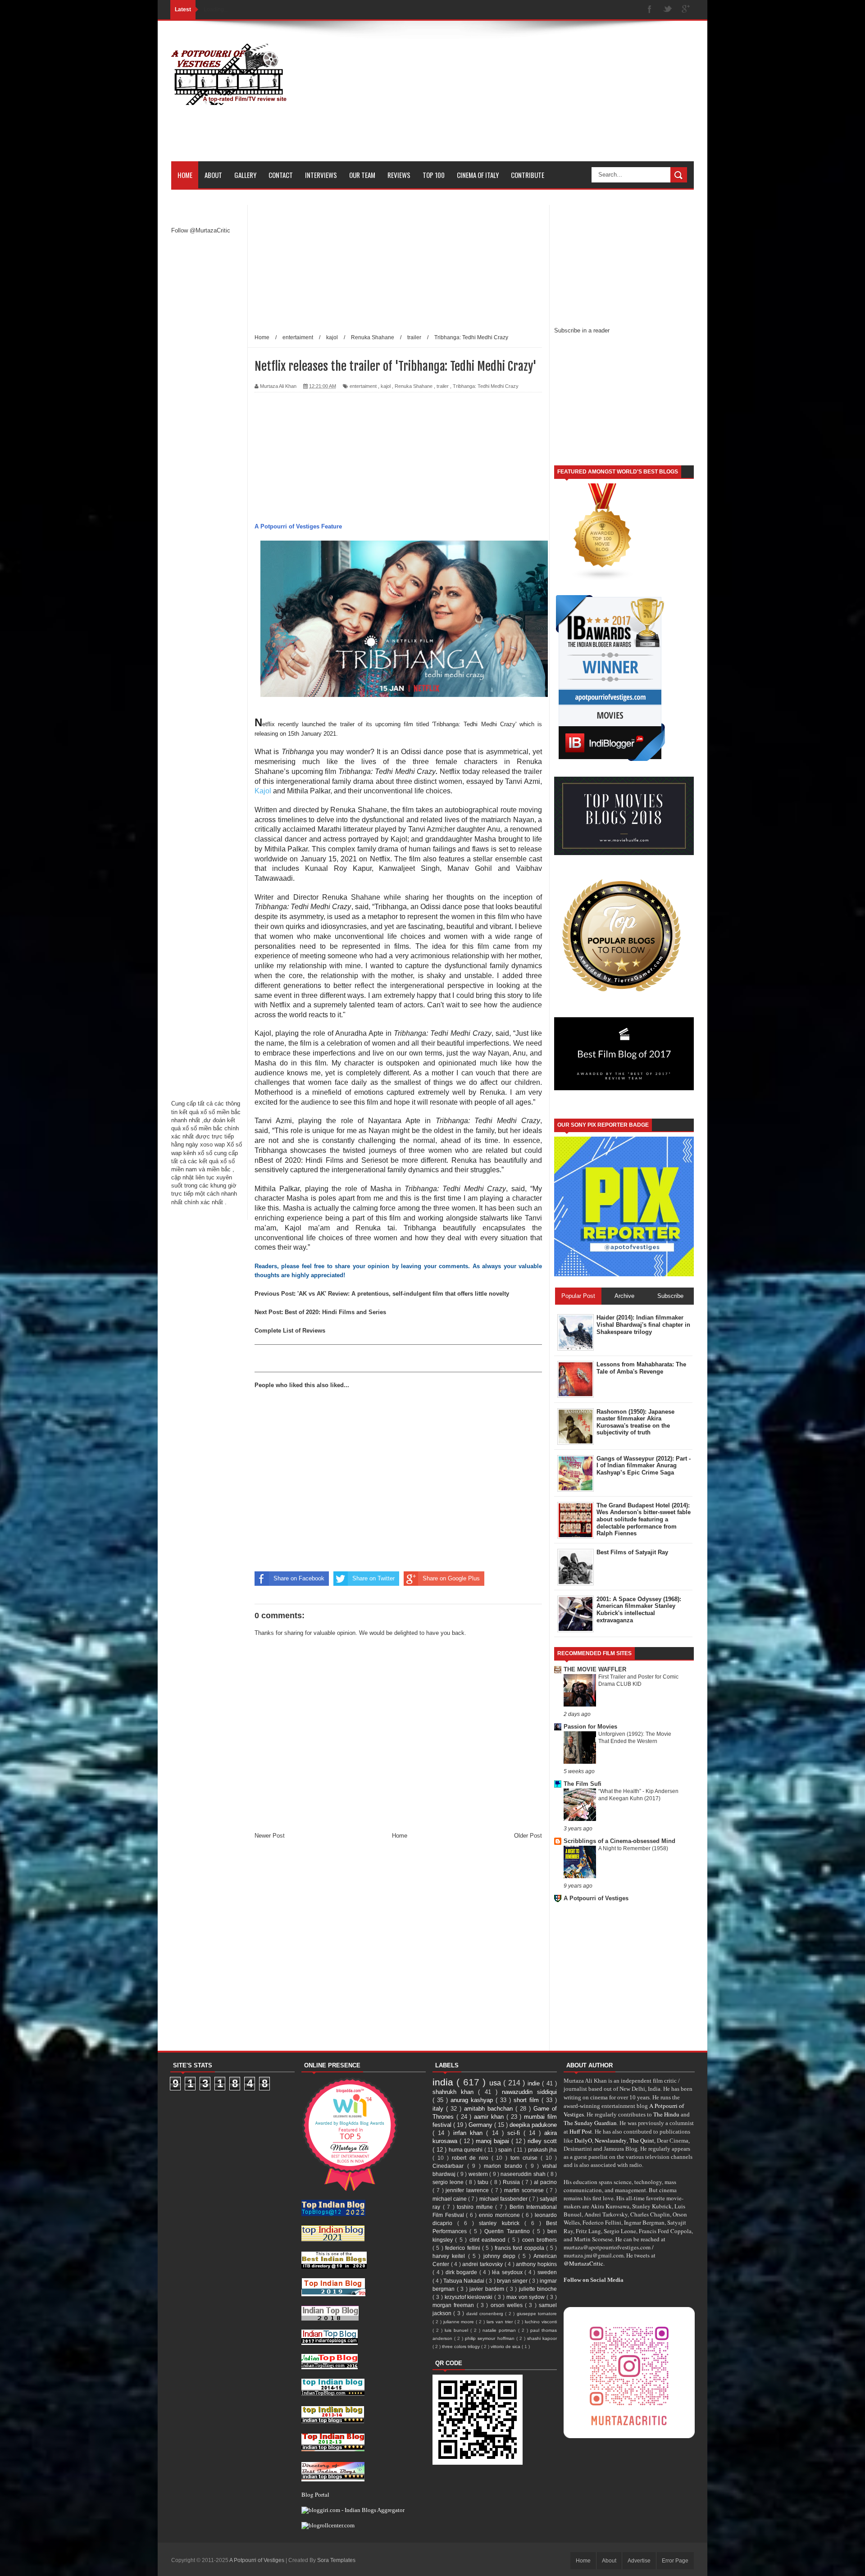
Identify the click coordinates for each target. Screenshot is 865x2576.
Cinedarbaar (450, 2166)
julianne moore (460, 2322)
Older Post (528, 1836)
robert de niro (472, 2158)
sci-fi (515, 2133)
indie (535, 2083)
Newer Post (270, 1836)
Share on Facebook (299, 1578)
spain (506, 2150)
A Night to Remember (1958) (633, 1848)
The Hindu (666, 2114)
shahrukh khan (455, 2092)
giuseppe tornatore (537, 2314)
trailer (443, 386)
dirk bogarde (462, 2272)
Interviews (321, 175)
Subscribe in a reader (582, 330)
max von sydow (527, 2297)
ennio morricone (500, 2215)
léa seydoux (508, 2272)
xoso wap (212, 1145)
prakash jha (543, 2150)
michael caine (450, 2199)
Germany (481, 2125)
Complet (266, 1331)
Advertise (639, 2561)
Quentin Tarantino (508, 2231)
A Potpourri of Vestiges (596, 1898)
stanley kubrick (501, 2223)
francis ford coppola (520, 2248)
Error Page (675, 2561)
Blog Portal (315, 2494)
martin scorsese (525, 2190)
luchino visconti (541, 2322)
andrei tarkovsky (483, 2264)
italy (439, 2109)
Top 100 (434, 175)
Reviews (399, 175)
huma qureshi (467, 2150)
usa (496, 2083)
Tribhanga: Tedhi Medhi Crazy (486, 386)
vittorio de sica (506, 2346)
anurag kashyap (473, 2100)
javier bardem (488, 2289)
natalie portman (500, 2330)
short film (528, 2100)
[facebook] (650, 10)
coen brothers (539, 2240)
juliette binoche (538, 2289)
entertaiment (363, 386)
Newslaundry (611, 2140)
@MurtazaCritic (583, 2263)
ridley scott (542, 2141)
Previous (268, 1294)
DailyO (583, 2140)
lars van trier (501, 2322)
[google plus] (686, 10)
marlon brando (505, 2166)
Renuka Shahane (414, 386)
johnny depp (501, 2256)
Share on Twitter (373, 1578)
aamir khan (490, 2117)
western (479, 2174)
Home (185, 175)
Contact (281, 175)
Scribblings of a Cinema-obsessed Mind (619, 1841)
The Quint (642, 2140)
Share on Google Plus (451, 1578)
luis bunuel (458, 2330)
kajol (386, 386)
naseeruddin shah (524, 2174)
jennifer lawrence (468, 2190)
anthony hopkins (536, 2264)
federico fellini (464, 2248)
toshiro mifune (476, 2207)
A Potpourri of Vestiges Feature (298, 526)
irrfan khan (470, 2133)
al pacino (545, 2182)
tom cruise (526, 2158)
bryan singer (513, 2281)
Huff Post (581, 2131)
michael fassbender (504, 2199)
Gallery (245, 175)
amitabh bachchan (490, 2109)
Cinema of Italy (478, 175)
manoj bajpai (494, 2141)
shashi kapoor (542, 2338)
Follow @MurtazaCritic (201, 230)
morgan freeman (455, 2305)
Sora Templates (336, 2560)
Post (287, 1294)
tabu (484, 2182)
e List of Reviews (302, 1331)
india (444, 2082)
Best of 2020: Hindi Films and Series (335, 1312)
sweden (547, 2272)
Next (262, 1312)
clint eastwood (489, 2240)
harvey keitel (450, 2256)
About (213, 175)
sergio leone (449, 2182)
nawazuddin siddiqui (529, 2092)
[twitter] (668, 10)
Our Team (362, 175)
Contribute (528, 175)
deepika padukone (533, 2125)
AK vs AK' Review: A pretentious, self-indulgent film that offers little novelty (404, 1294)
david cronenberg (486, 2314)
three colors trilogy (462, 2346)
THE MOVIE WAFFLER (595, 1669)
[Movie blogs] (603, 579)
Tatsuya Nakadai (464, 2281)
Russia (512, 2182)
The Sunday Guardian (590, 2123)
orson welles (508, 2305)
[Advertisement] (530, 98)
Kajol (264, 791)
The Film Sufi (583, 1784)
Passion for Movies (590, 1727)
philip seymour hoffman (490, 2338)
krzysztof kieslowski (470, 2297)
